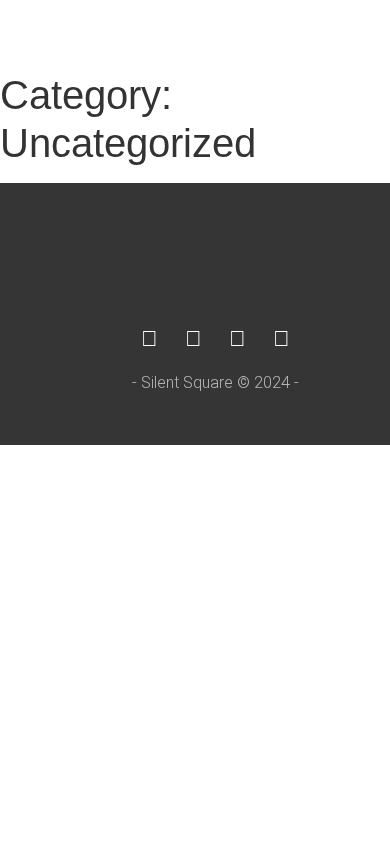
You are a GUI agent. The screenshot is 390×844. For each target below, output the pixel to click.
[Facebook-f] (150, 339)
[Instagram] (194, 339)
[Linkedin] (238, 339)
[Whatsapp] (282, 339)
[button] (356, 31)
